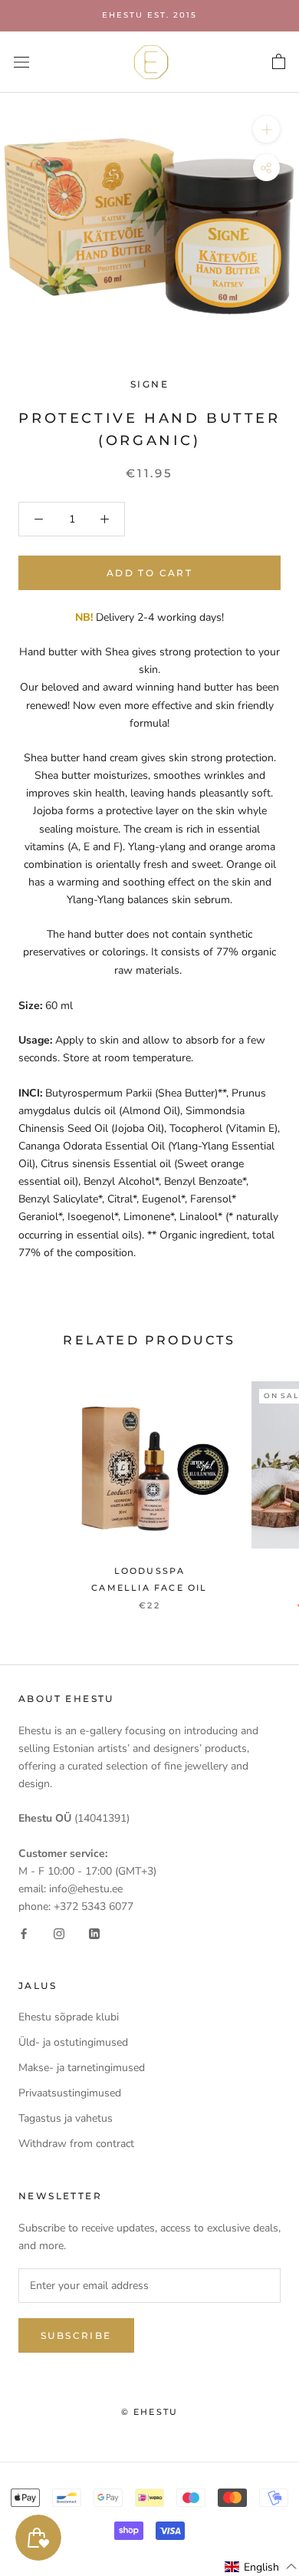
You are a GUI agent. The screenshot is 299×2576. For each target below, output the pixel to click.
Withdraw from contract (76, 2144)
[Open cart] (279, 62)
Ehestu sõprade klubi (69, 2017)
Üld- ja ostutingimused (73, 2042)
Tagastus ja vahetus (66, 2118)
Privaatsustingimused (70, 2093)
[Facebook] (24, 1933)
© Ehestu (150, 2412)
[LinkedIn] (94, 1933)
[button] (261, 2567)
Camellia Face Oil (149, 1588)
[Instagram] (59, 1933)
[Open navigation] (21, 62)
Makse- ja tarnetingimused (82, 2068)
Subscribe (76, 2335)
